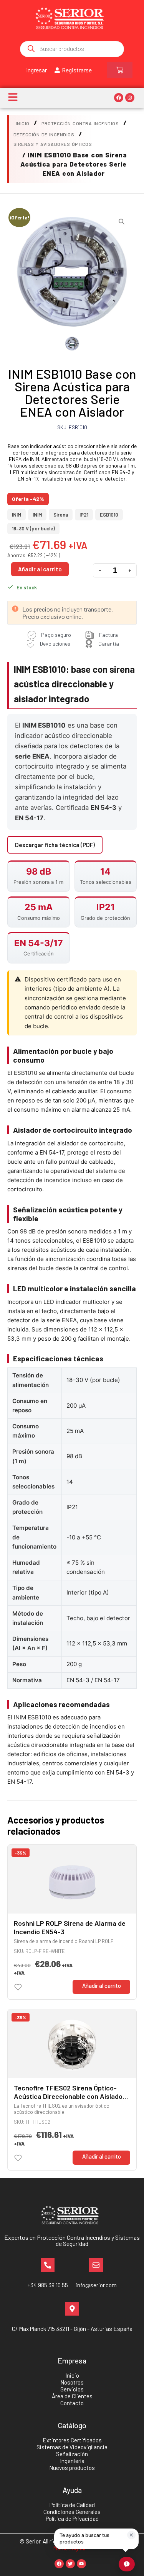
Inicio (23, 123)
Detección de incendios (44, 134)
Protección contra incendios (80, 123)
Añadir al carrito (40, 569)
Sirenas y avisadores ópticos (53, 144)
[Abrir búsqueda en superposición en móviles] (72, 49)
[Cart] (120, 70)
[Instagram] (130, 98)
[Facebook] (119, 98)
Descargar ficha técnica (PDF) (55, 845)
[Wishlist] (18, 1987)
